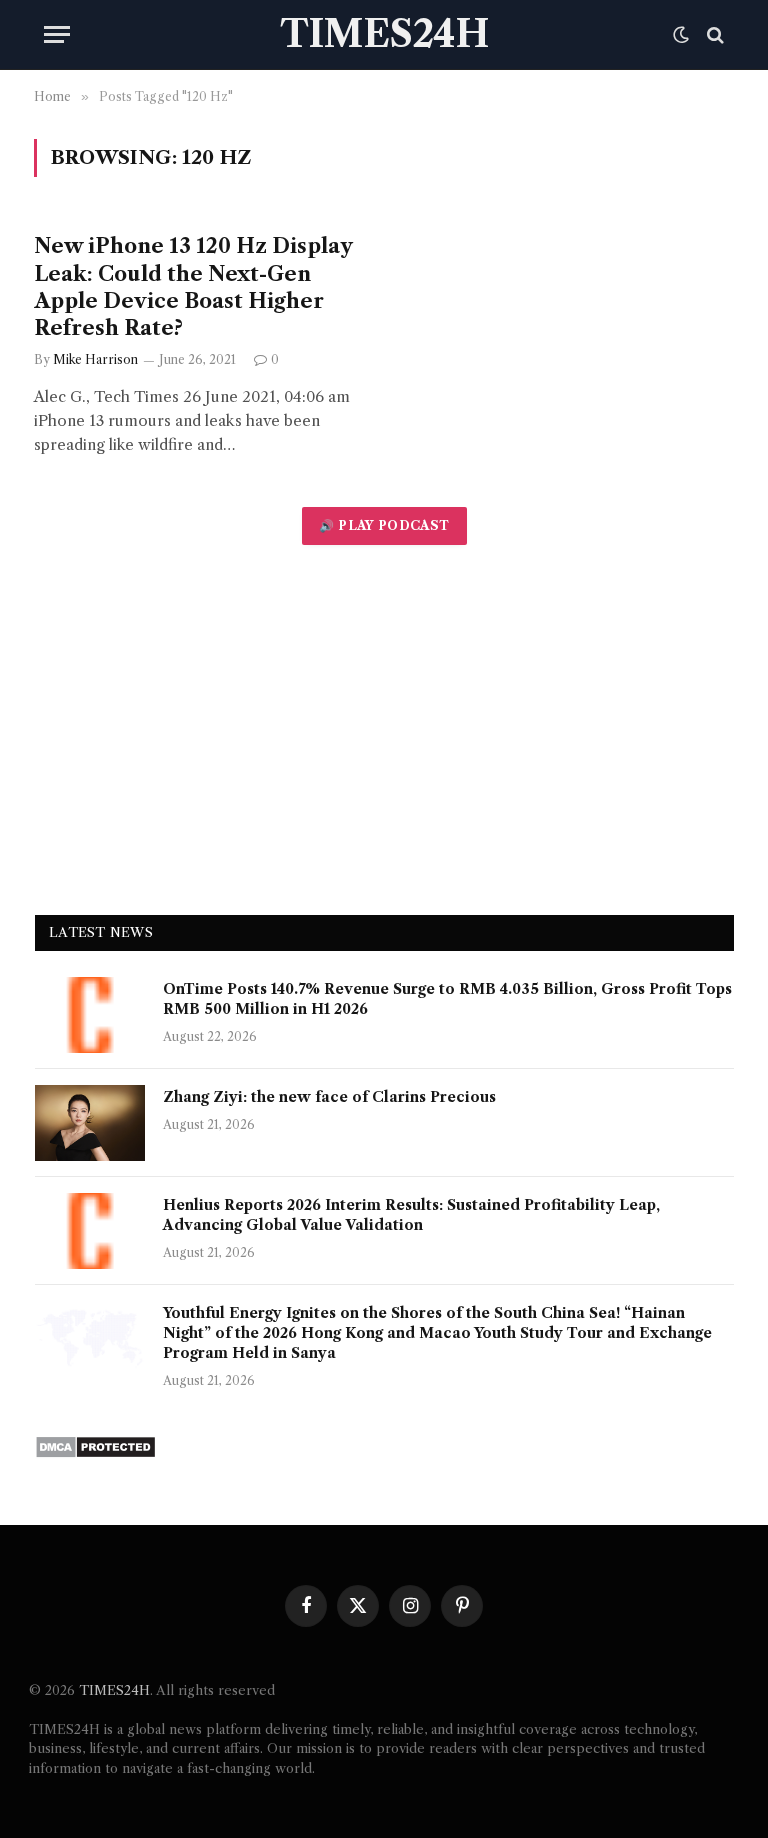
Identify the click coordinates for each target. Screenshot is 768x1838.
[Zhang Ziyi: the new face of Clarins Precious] (90, 1123)
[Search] (713, 34)
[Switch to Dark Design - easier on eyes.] (681, 35)
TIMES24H (114, 1690)
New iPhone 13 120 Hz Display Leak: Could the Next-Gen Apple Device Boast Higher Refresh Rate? (193, 287)
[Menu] (57, 34)
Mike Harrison (95, 359)
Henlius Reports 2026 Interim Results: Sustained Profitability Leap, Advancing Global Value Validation (411, 1215)
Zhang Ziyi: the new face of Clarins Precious (329, 1097)
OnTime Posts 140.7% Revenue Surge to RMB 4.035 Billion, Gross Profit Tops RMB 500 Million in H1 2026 (447, 999)
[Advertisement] (384, 730)
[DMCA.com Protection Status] (95, 1453)
